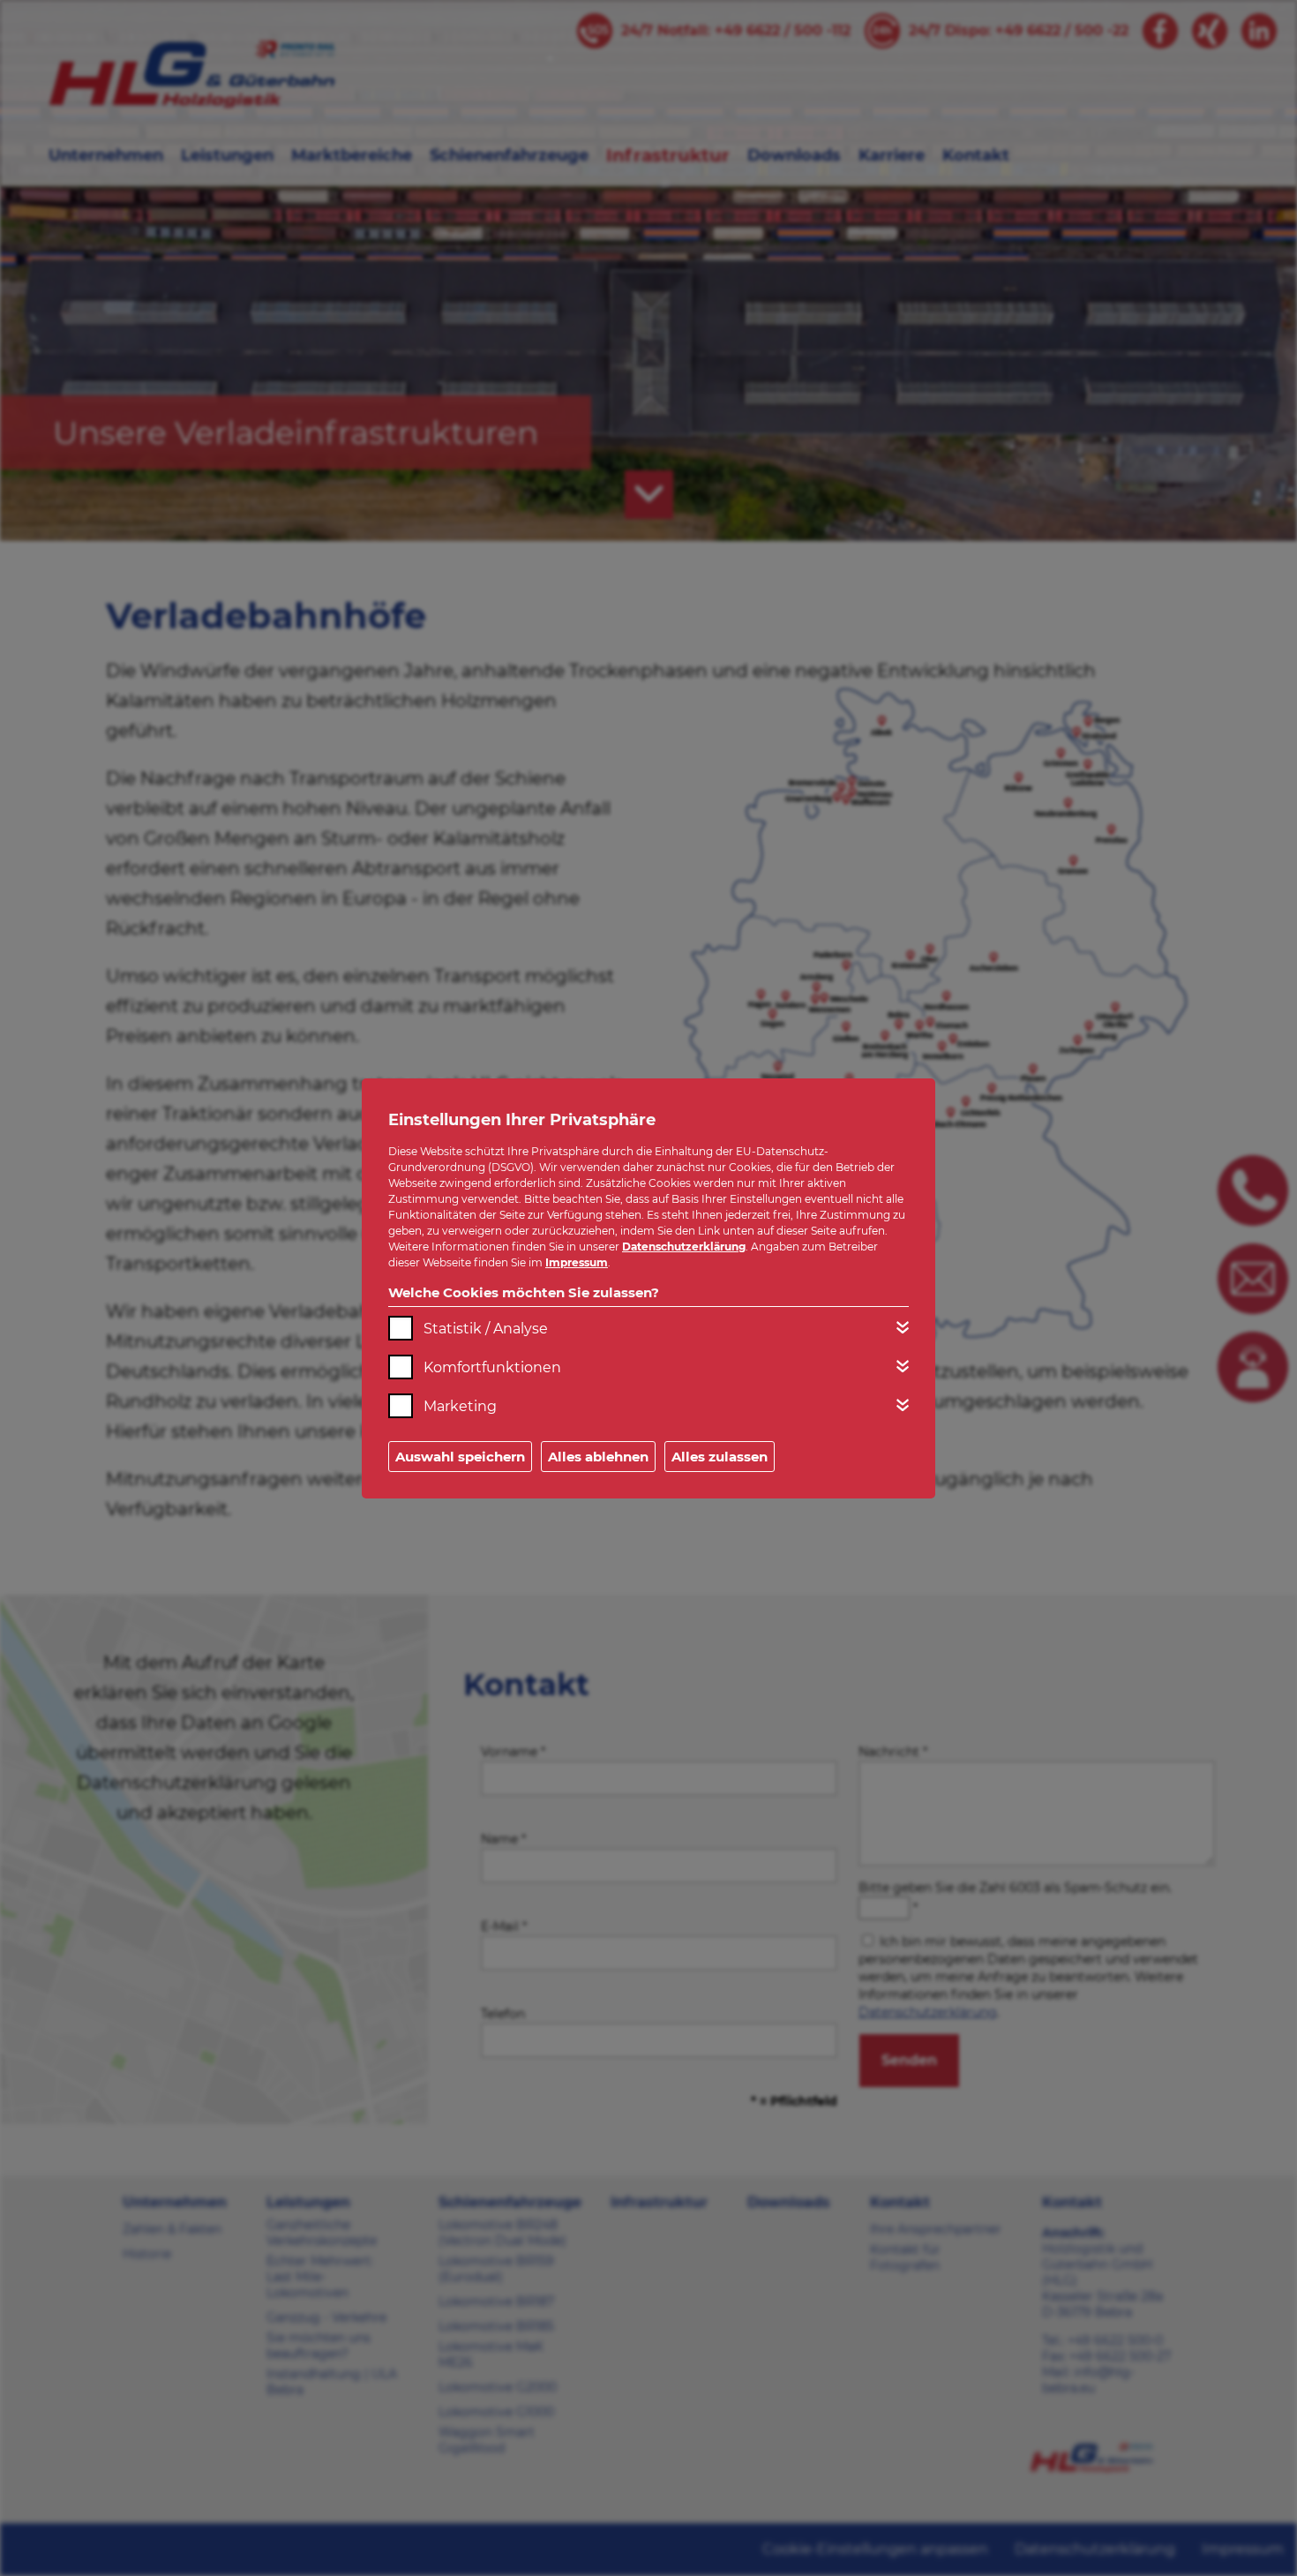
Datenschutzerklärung (684, 1247)
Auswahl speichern (460, 1457)
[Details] (903, 1327)
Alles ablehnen (598, 1457)
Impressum (577, 1262)
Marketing (460, 1406)
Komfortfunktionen (492, 1367)
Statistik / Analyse (486, 1329)
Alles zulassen (720, 1457)
